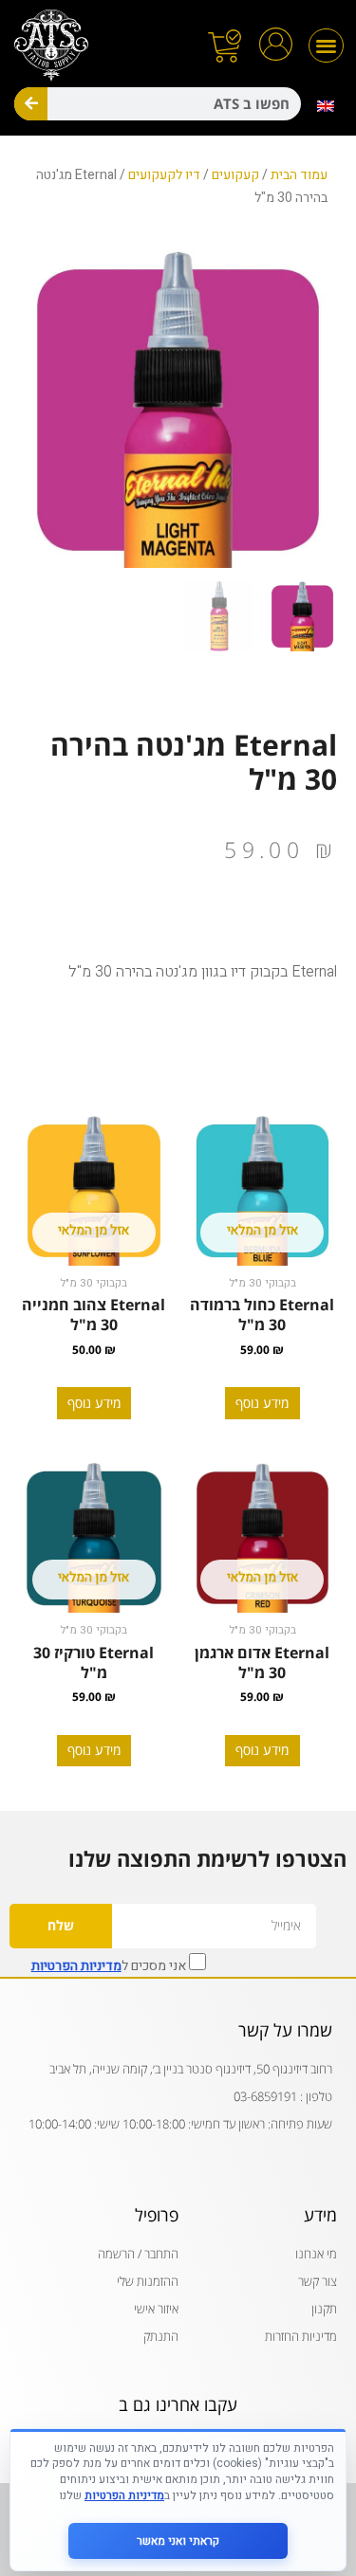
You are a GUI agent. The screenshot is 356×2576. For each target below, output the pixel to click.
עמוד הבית (299, 175)
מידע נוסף (262, 1403)
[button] (326, 46)
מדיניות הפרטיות (76, 1966)
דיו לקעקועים (164, 175)
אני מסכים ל (110, 1964)
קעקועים (235, 175)
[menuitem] (326, 106)
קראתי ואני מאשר (178, 2541)
